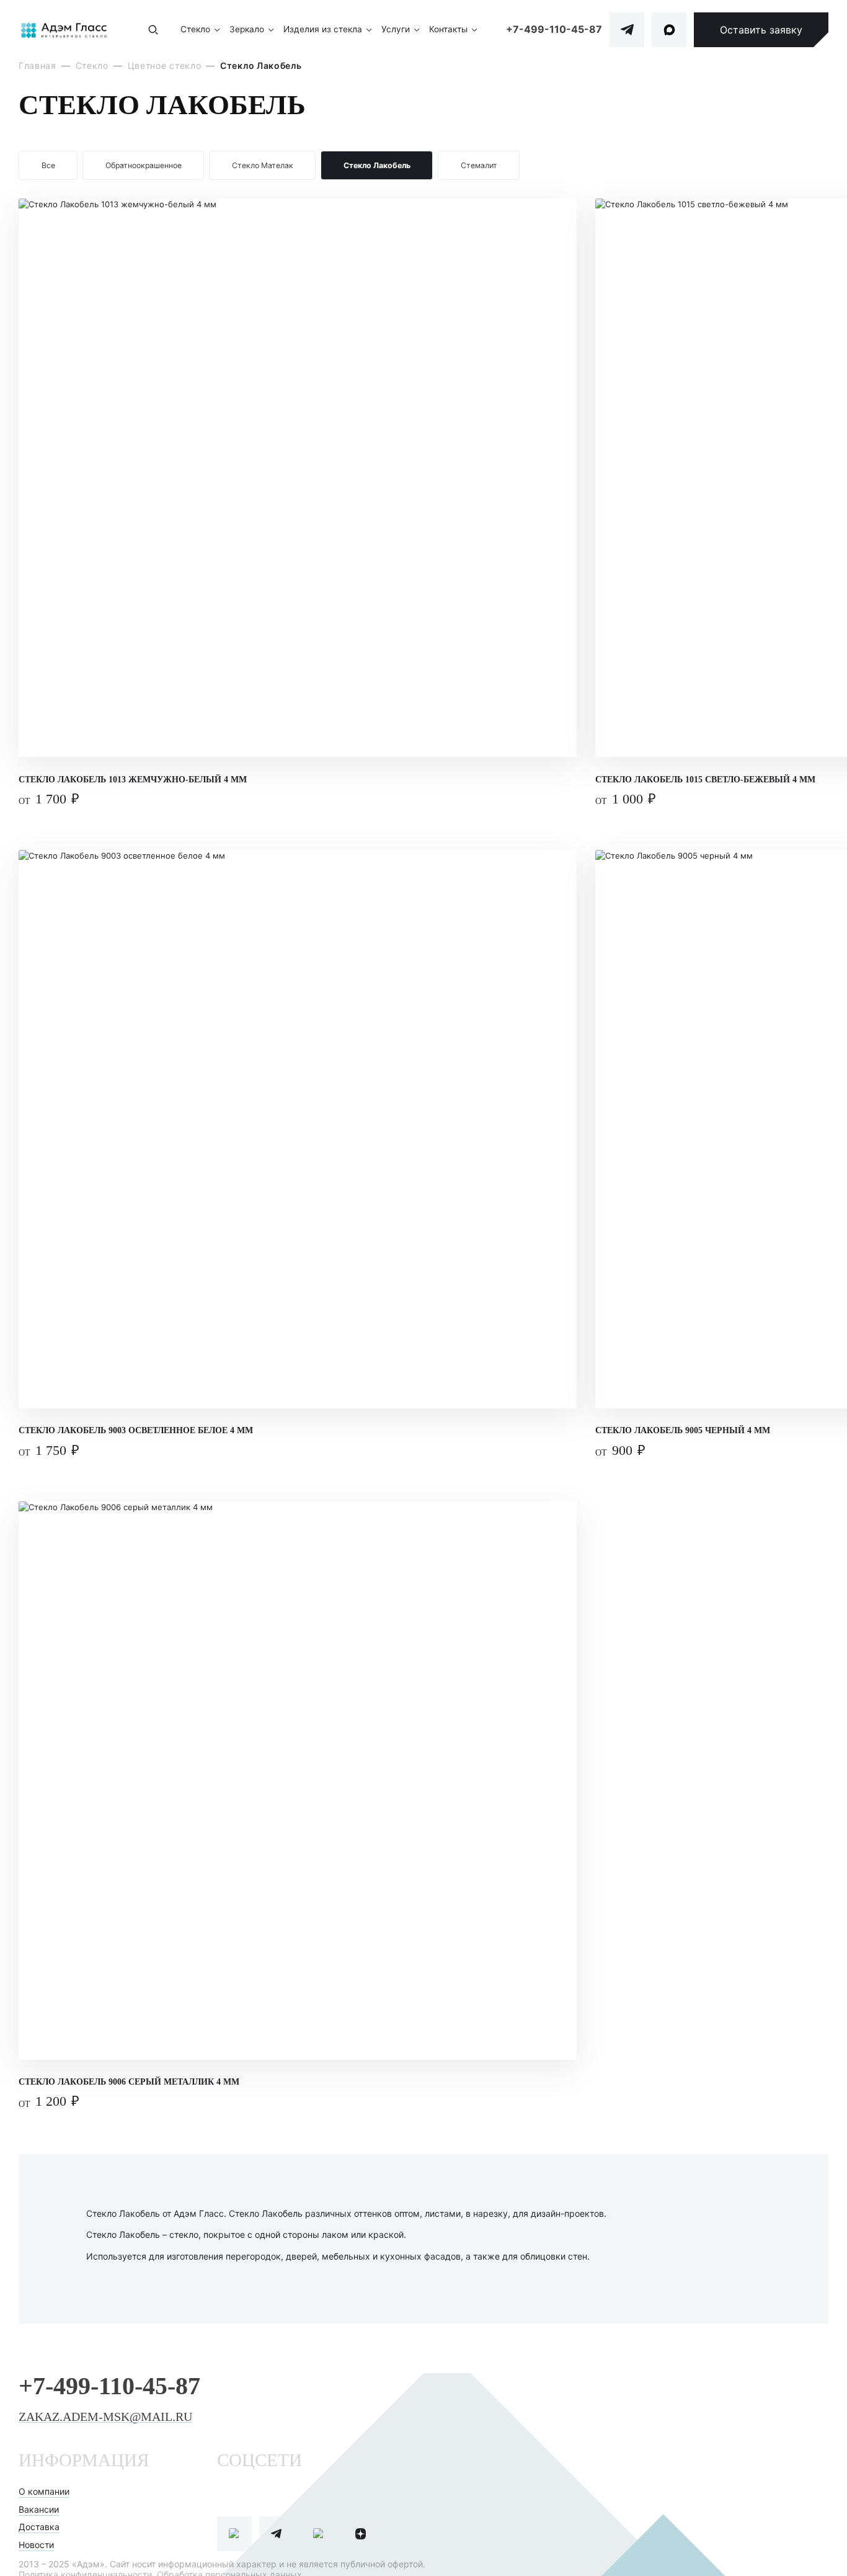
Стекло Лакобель (377, 165)
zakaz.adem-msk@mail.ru (105, 2417)
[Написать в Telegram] (627, 30)
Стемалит (479, 165)
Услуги (396, 29)
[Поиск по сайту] (153, 30)
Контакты (448, 29)
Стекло (195, 29)
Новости (36, 2545)
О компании (44, 2491)
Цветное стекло (165, 65)
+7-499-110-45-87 (554, 29)
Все (48, 165)
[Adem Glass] (64, 30)
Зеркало (247, 29)
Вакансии (39, 2509)
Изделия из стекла (323, 29)
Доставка (39, 2527)
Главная (38, 65)
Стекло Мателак (263, 165)
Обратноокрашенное (144, 165)
